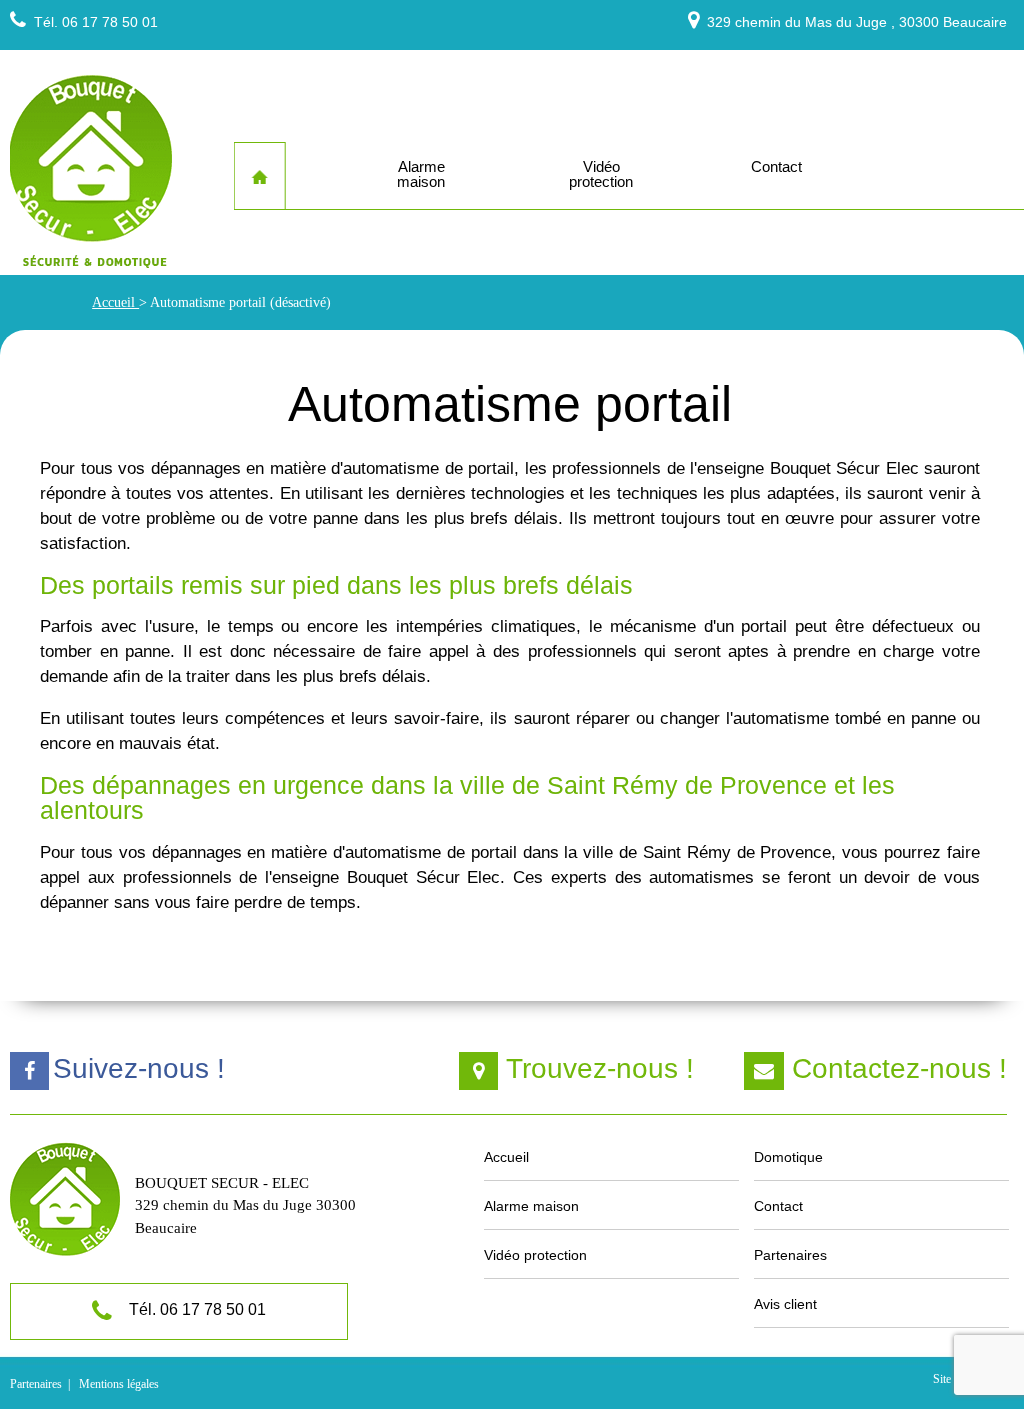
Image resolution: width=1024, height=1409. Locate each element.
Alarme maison (531, 1206)
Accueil (115, 302)
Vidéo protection (535, 1255)
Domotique (788, 1157)
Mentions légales (119, 1384)
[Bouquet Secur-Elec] (91, 174)
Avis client (785, 1304)
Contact (778, 1206)
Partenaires (790, 1255)
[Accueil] (260, 176)
